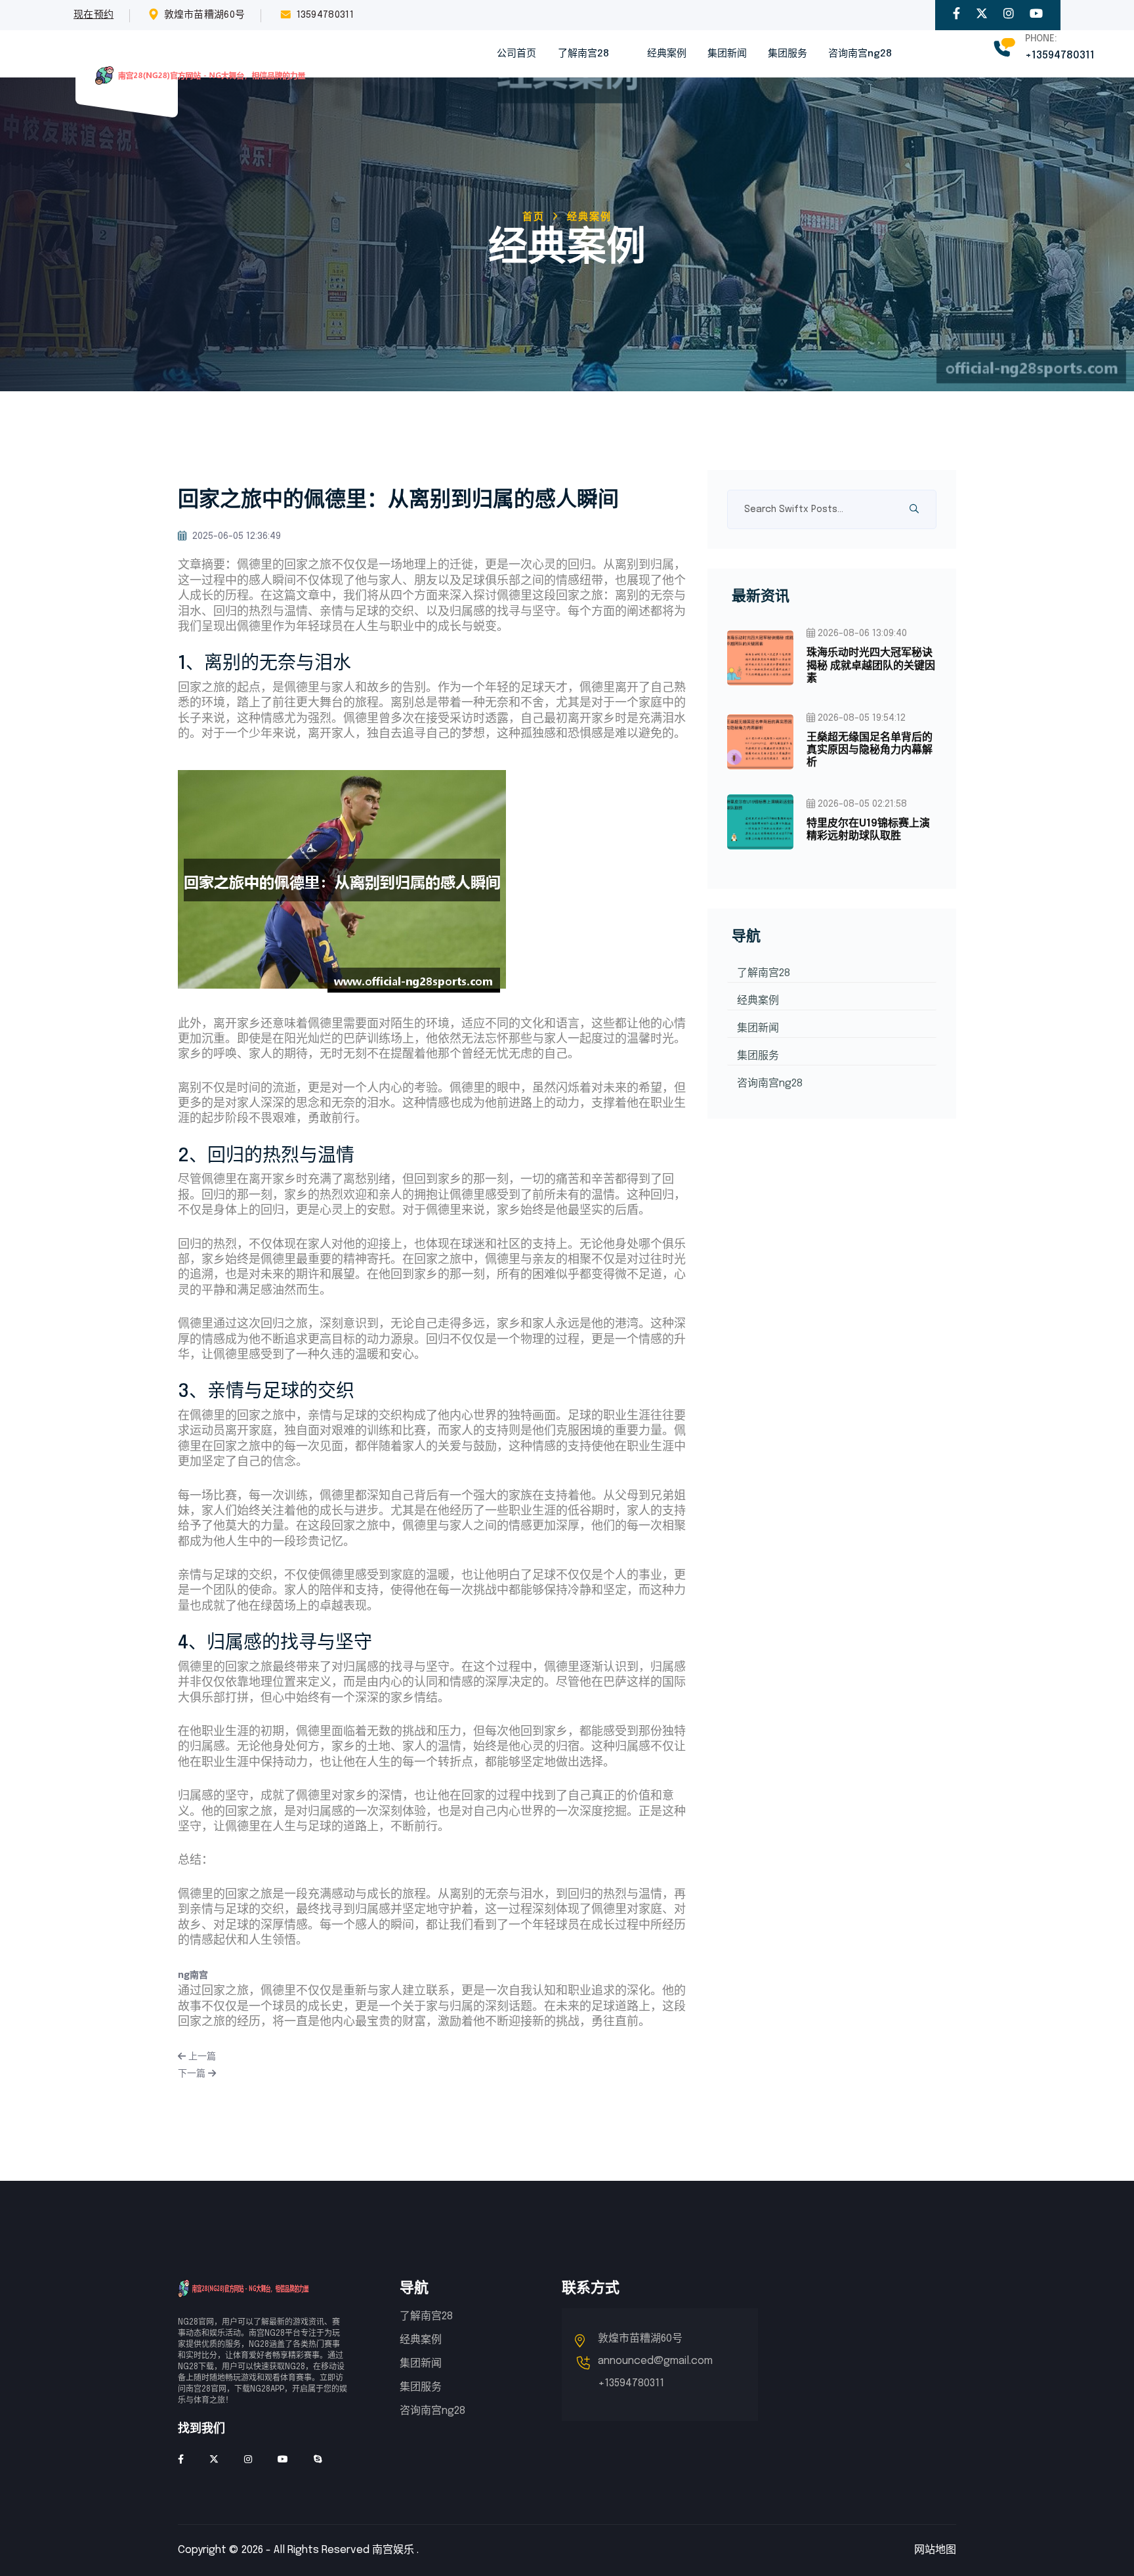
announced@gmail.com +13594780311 (655, 2372)
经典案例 (667, 54)
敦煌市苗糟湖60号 (205, 15)
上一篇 (201, 2057)
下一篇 (193, 2074)
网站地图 (935, 2550)
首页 (534, 217)
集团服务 (787, 54)
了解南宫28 (583, 54)
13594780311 (325, 15)
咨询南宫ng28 (860, 54)
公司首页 (516, 54)
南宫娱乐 (393, 2550)
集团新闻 (727, 54)
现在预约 (94, 15)
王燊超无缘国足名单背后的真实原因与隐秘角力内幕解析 (870, 750)
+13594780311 (1060, 55)
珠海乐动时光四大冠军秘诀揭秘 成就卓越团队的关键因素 (871, 665)
